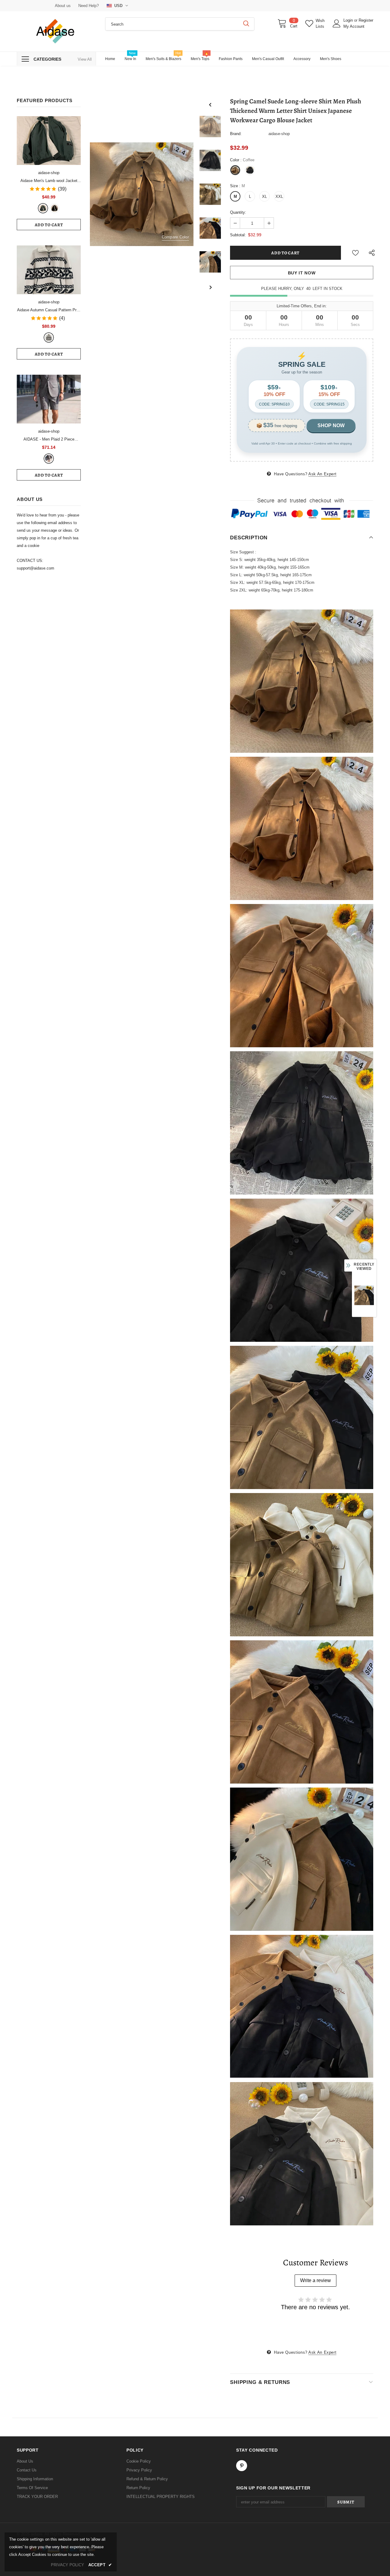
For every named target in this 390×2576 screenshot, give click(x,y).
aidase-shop (49, 173)
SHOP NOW (331, 425)
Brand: (236, 134)
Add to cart (49, 225)
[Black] (55, 208)
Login (349, 20)
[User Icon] (337, 23)
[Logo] (56, 31)
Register (366, 20)
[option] (142, 194)
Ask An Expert (322, 474)
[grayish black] (49, 459)
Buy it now (302, 273)
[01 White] (49, 338)
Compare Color (175, 237)
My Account (354, 26)
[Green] (43, 208)
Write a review (316, 2280)
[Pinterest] (242, 2466)
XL (264, 197)
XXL (279, 197)
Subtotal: (238, 235)
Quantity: (238, 212)
